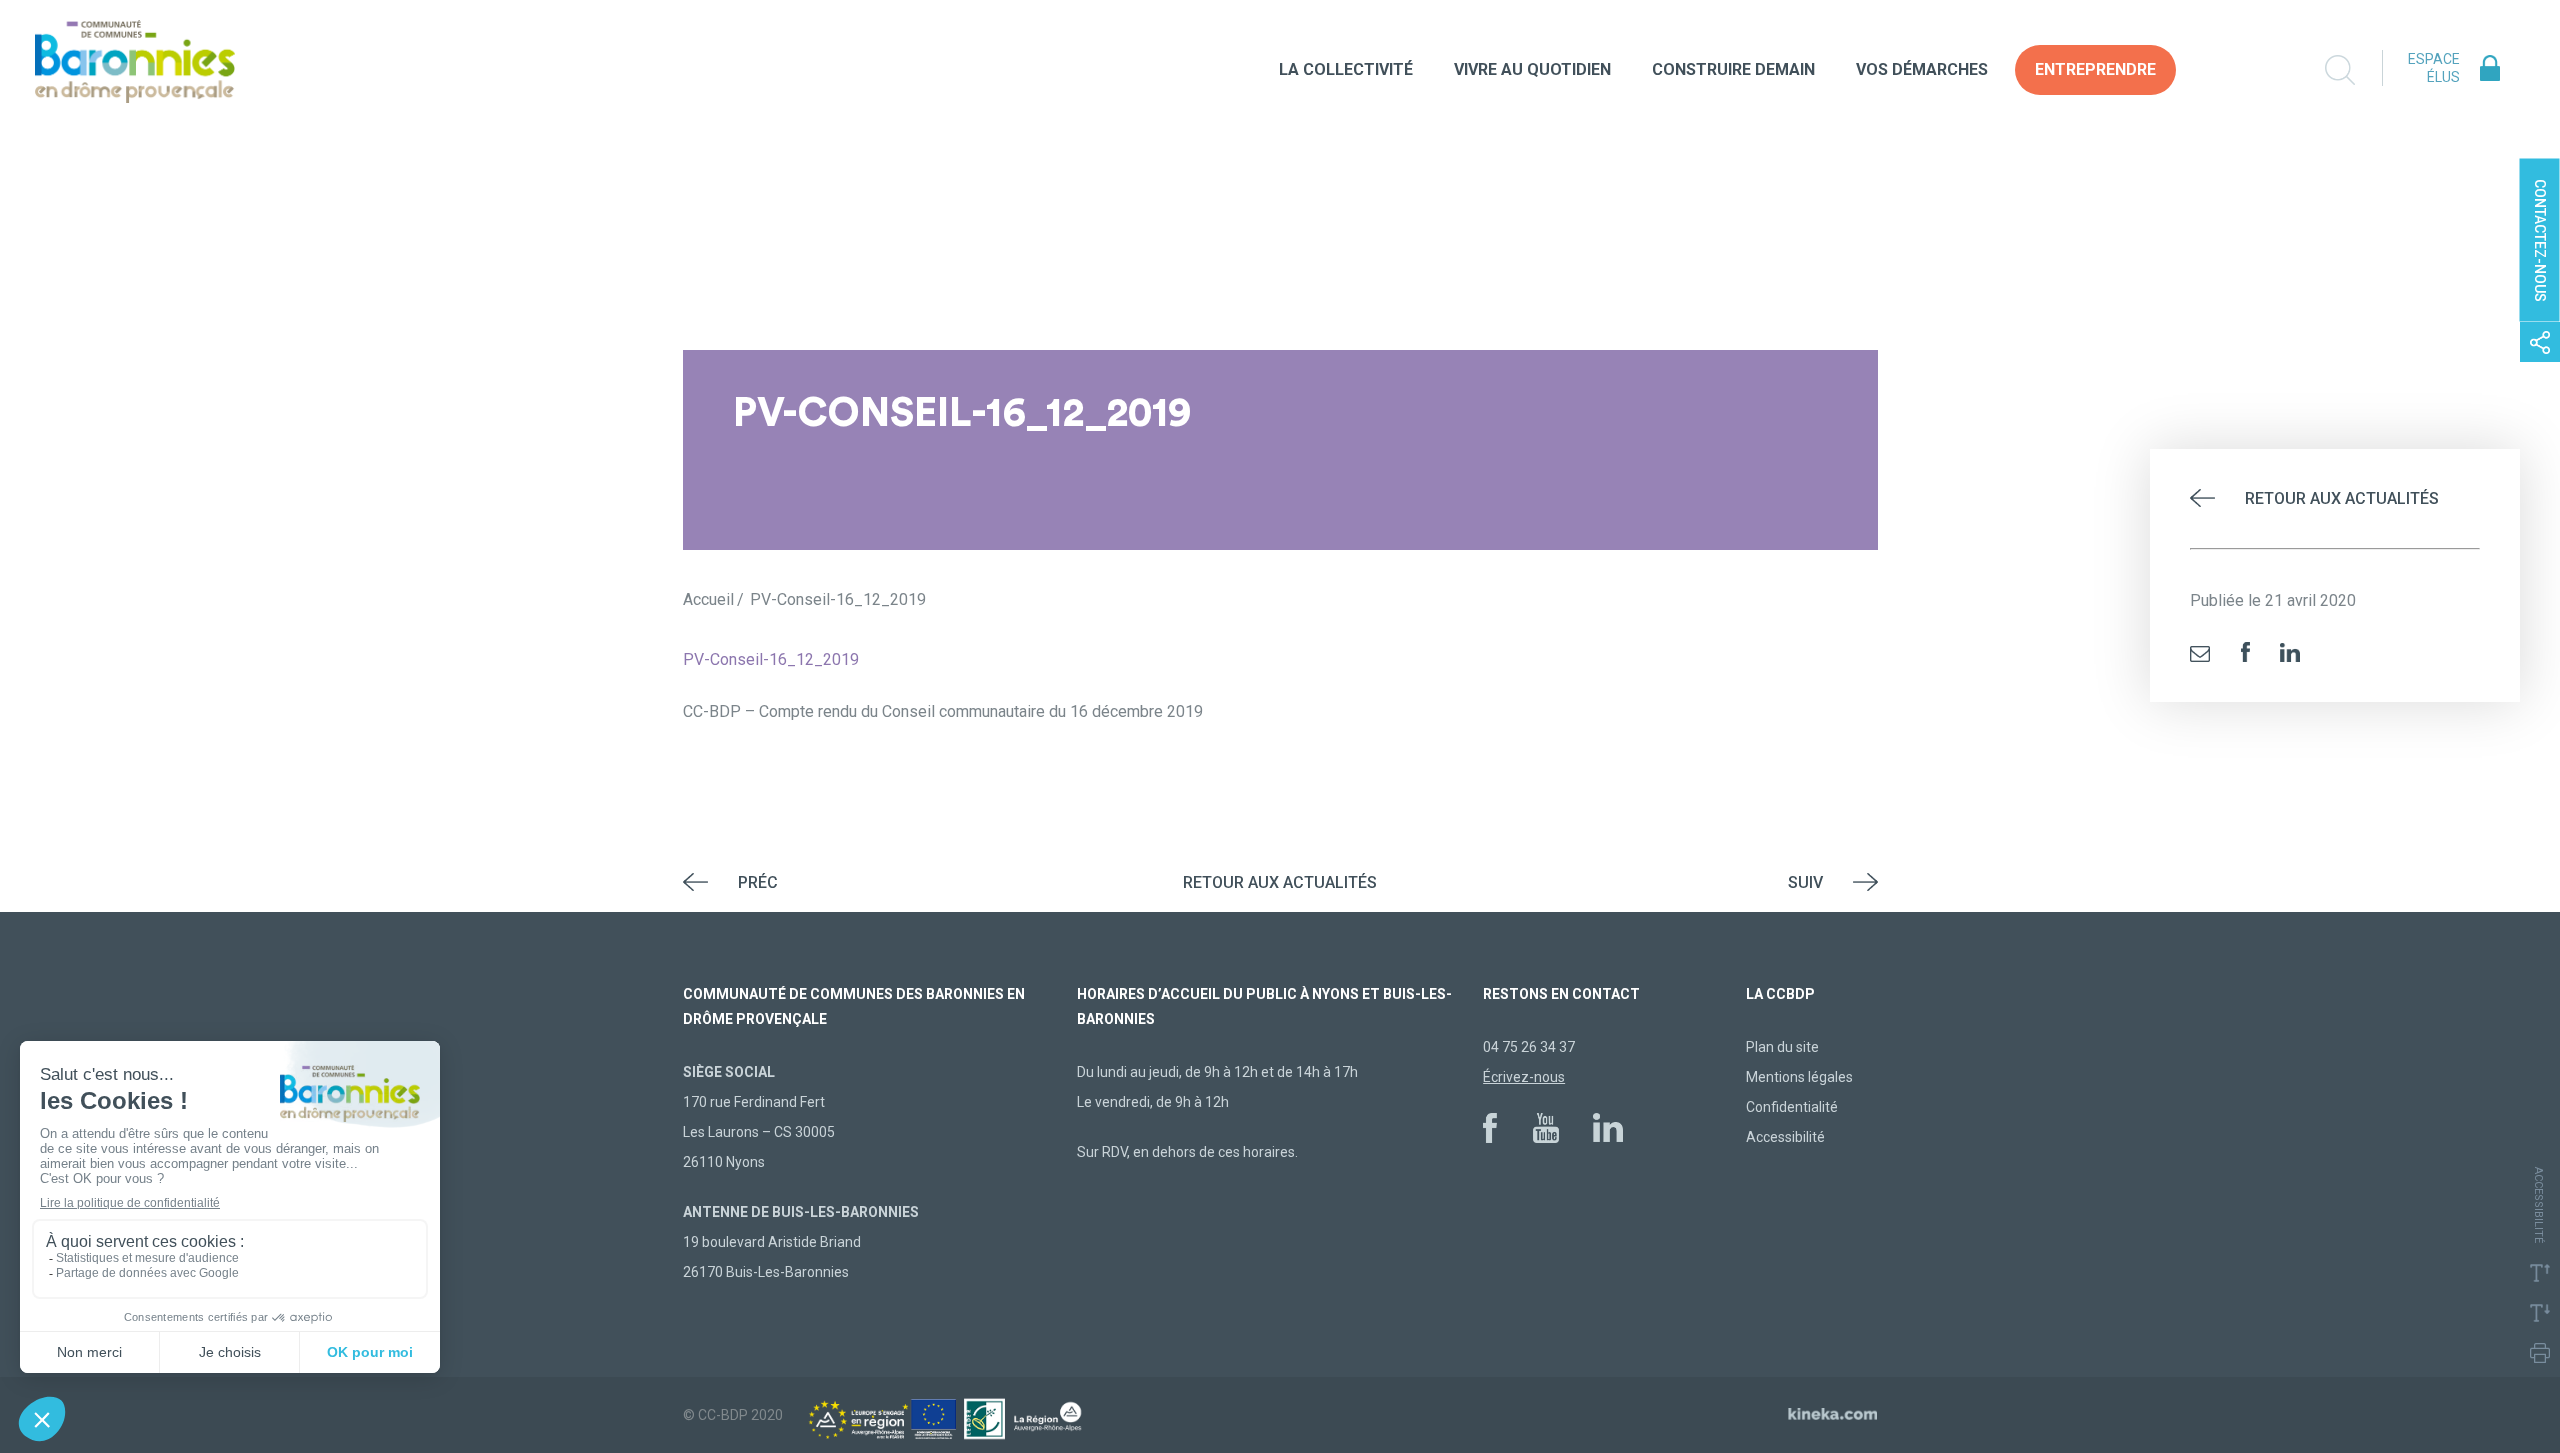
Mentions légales (1799, 1077)
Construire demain (1733, 69)
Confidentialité (1792, 1107)
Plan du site (1782, 1047)
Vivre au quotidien (1532, 69)
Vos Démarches (1922, 69)
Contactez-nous (2540, 240)
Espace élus (2434, 68)
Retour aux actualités (2342, 498)
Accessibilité (1785, 1137)
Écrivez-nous (1524, 1077)
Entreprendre (2095, 69)
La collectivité (1346, 69)
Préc (758, 882)
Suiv (1805, 882)
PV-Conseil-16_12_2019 (771, 659)
